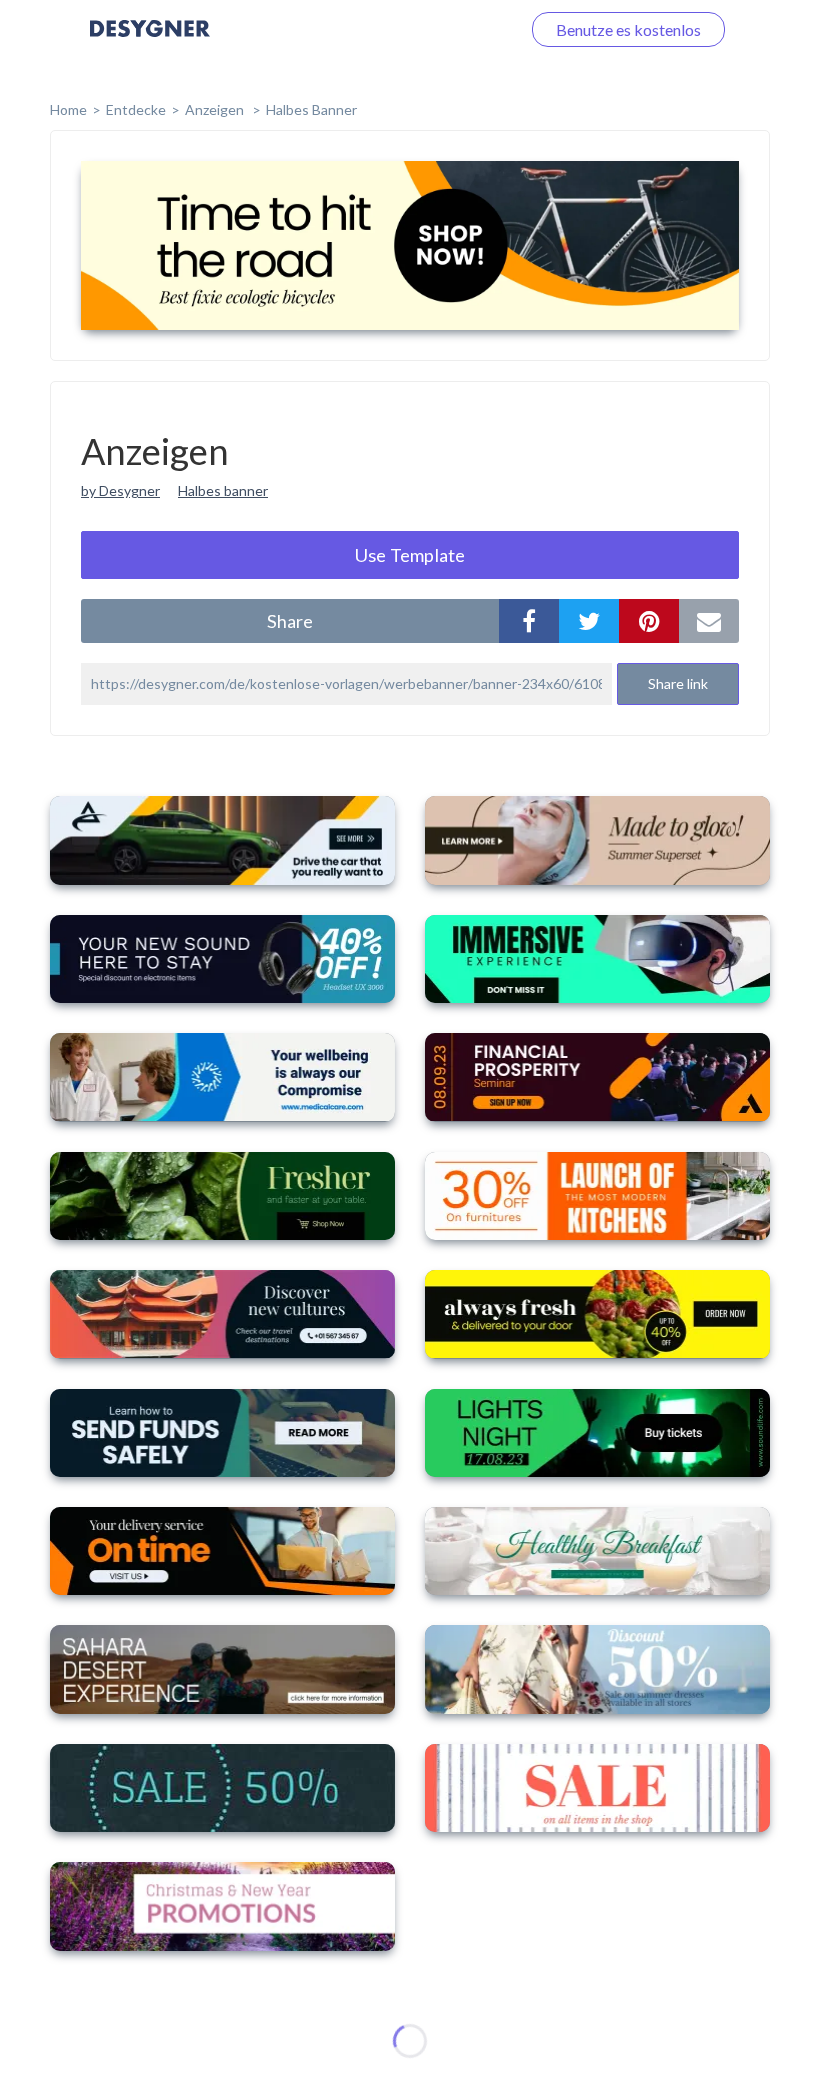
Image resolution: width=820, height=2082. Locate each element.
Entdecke (136, 109)
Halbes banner (223, 490)
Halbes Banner (311, 109)
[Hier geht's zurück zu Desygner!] (150, 42)
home (68, 109)
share (290, 621)
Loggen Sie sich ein (432, 29)
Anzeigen (216, 109)
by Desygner (120, 490)
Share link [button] (678, 683)
